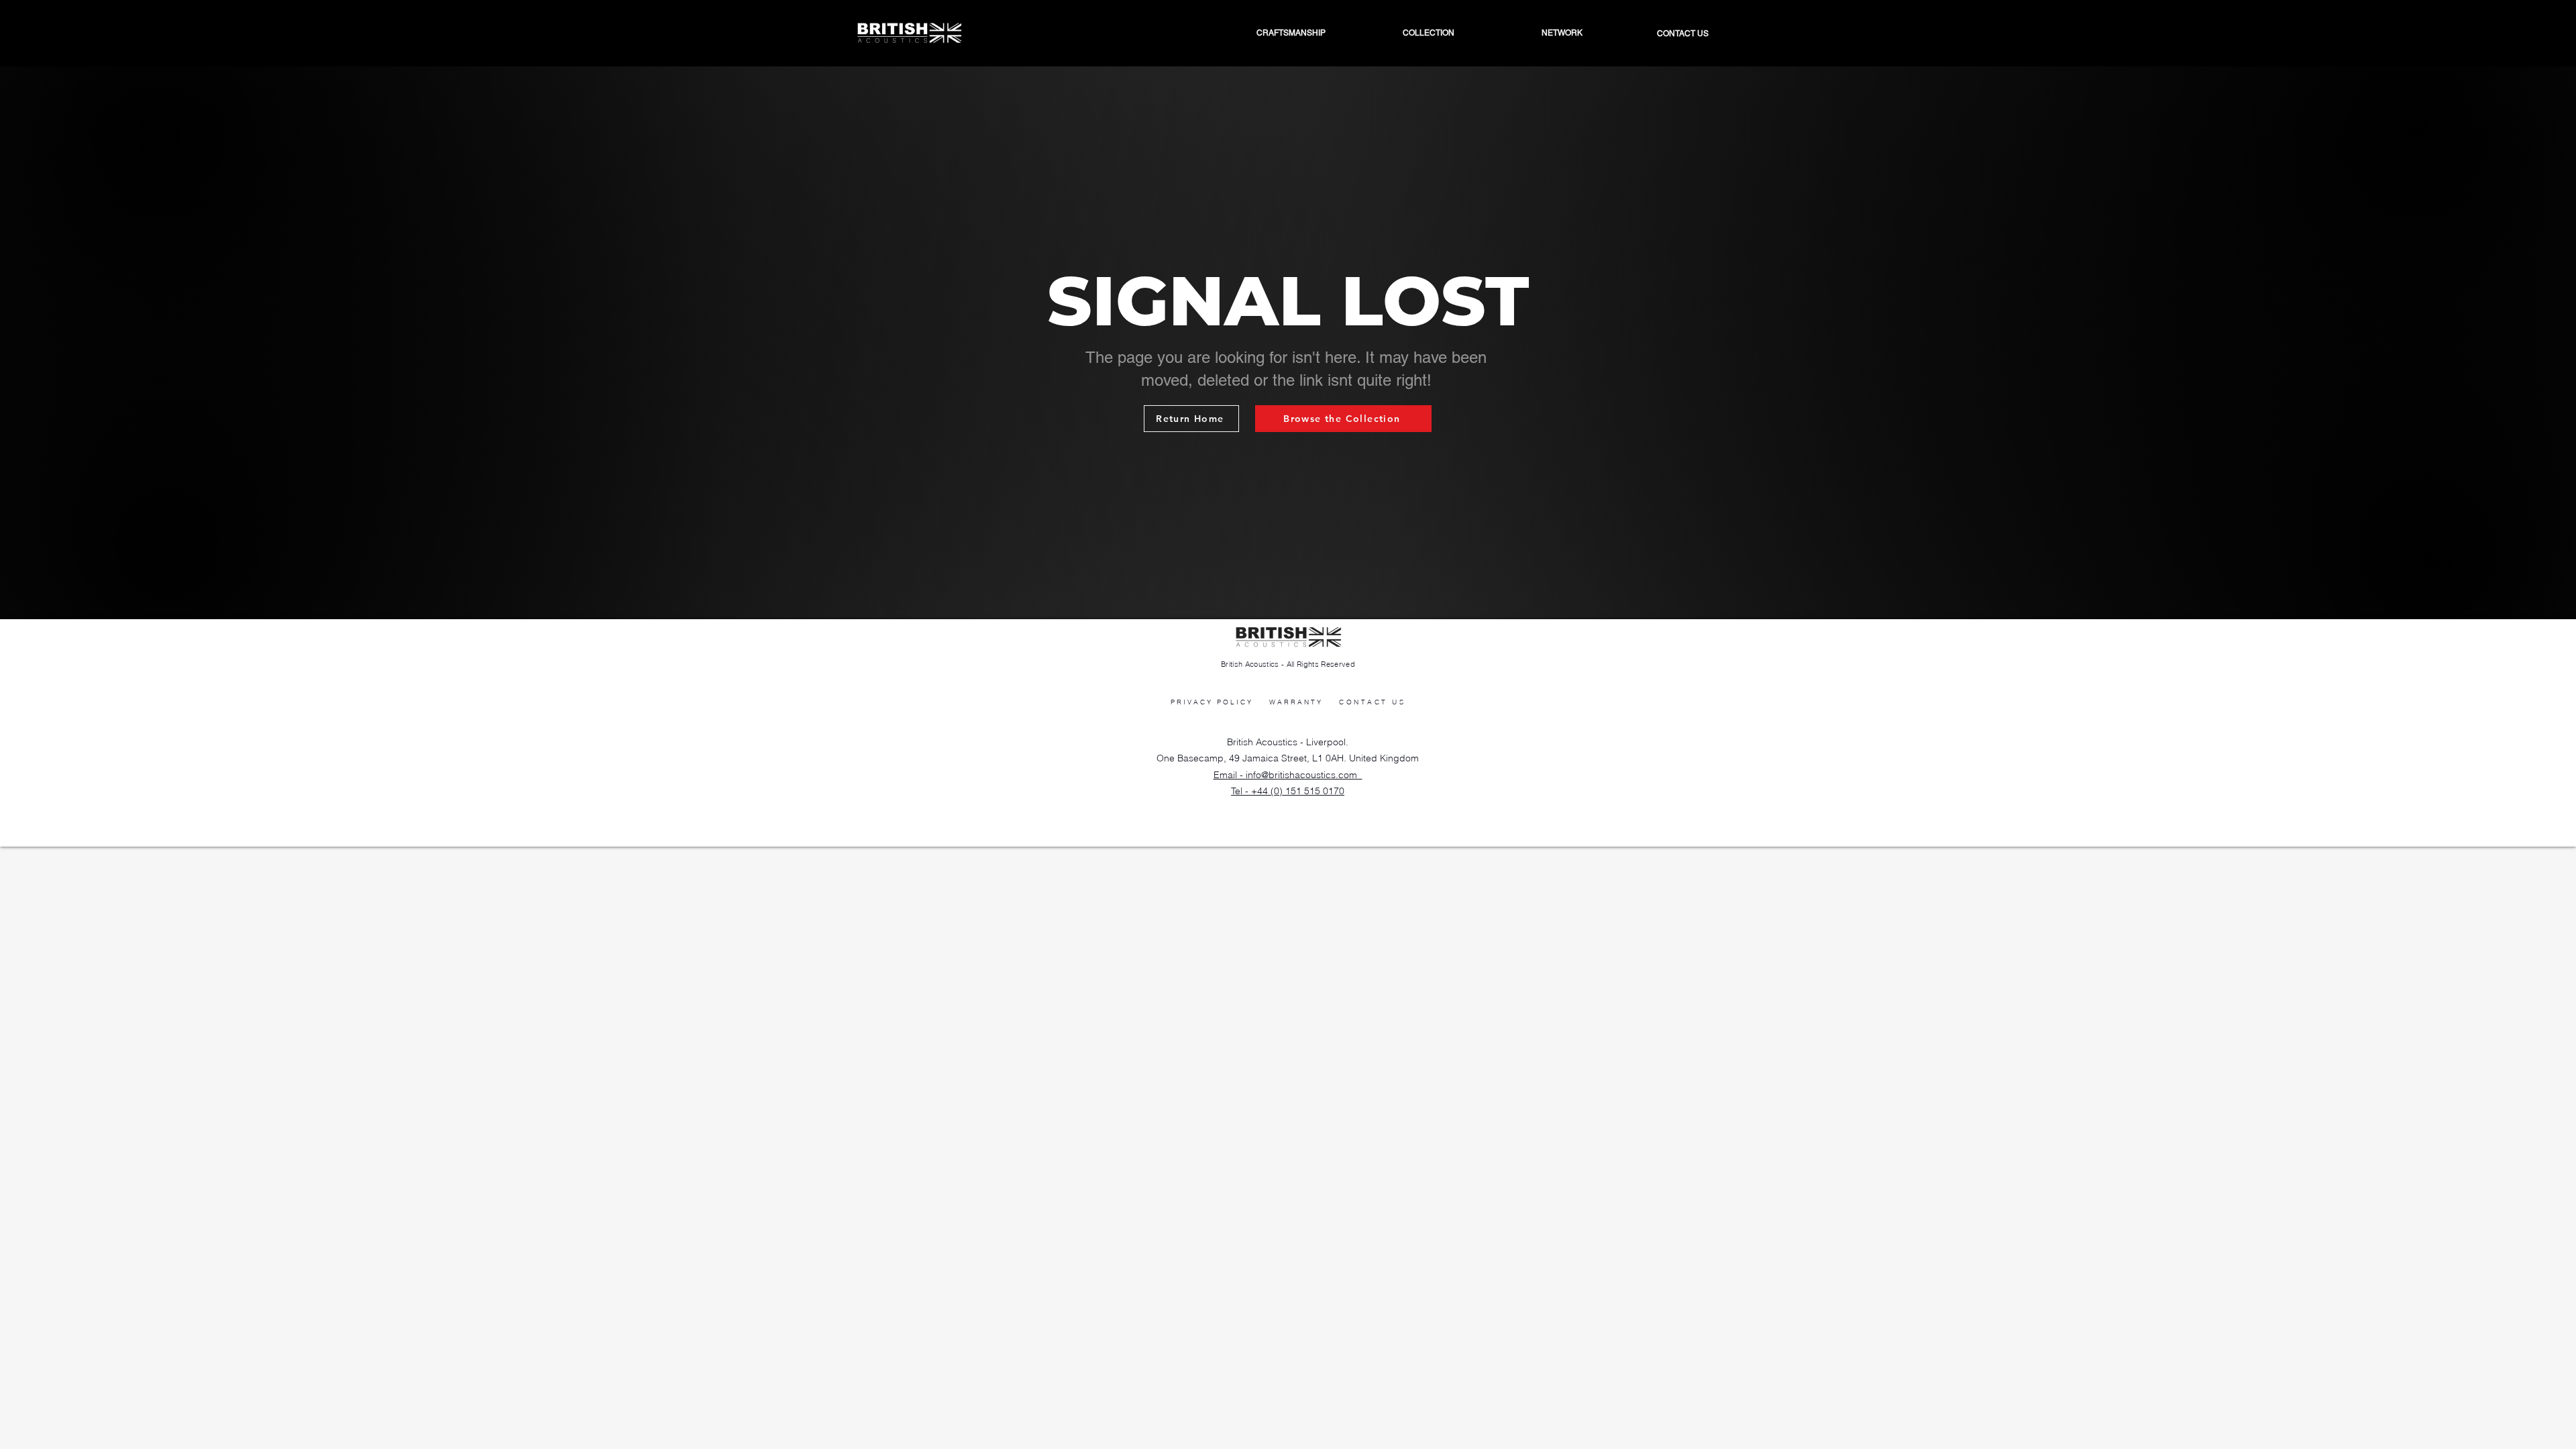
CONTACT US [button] (1372, 702)
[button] (1529, 33)
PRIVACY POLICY (1212, 702)
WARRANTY (1296, 702)
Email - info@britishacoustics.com (1288, 775)
